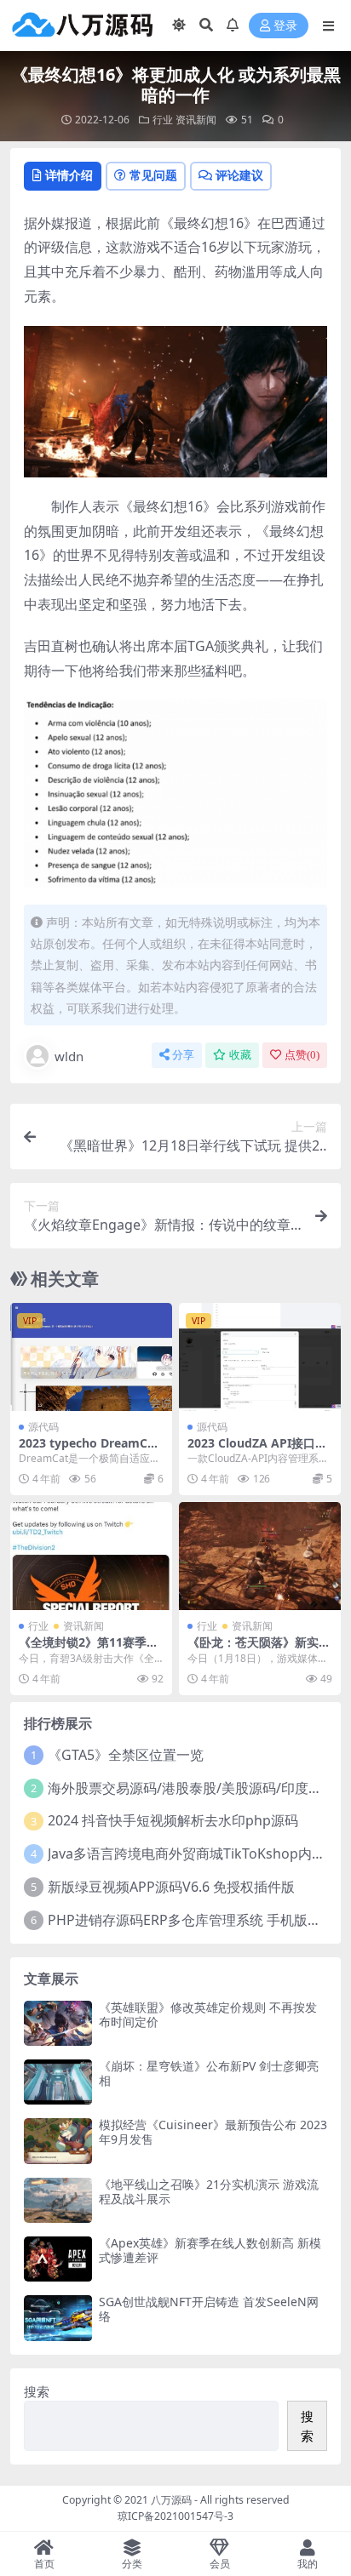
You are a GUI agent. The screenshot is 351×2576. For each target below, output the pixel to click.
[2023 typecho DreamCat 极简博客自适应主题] (91, 1357)
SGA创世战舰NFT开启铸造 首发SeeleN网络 (209, 2309)
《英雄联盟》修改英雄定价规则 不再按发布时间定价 (208, 2014)
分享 (183, 1055)
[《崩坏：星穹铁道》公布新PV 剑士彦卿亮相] (58, 2082)
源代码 (43, 1427)
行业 (163, 120)
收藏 (240, 1055)
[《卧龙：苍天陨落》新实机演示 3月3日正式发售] (260, 1556)
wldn (69, 1056)
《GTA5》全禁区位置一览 (126, 1755)
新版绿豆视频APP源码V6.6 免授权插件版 (171, 1887)
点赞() (302, 1055)
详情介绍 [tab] (69, 175)
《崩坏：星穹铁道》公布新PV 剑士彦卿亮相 (209, 2073)
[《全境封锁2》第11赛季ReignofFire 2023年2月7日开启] (91, 1556)
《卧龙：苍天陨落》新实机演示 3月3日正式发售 (259, 1649)
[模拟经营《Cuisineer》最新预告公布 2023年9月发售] (58, 2141)
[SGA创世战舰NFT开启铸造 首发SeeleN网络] (58, 2318)
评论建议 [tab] (239, 175)
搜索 (37, 2391)
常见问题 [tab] (153, 175)
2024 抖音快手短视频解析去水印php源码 (173, 1820)
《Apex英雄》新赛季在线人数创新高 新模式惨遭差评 (210, 2250)
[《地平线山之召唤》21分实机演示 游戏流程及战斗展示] (58, 2200)
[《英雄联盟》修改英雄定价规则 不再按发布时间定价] (58, 2023)
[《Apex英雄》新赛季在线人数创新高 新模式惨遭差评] (58, 2259)
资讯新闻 (196, 120)
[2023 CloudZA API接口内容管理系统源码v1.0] (260, 1357)
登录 (285, 26)
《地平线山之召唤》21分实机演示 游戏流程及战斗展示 (209, 2191)
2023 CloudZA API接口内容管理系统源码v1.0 (257, 1450)
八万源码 (171, 2500)
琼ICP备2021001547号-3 (175, 2516)
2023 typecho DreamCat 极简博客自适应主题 (89, 1450)
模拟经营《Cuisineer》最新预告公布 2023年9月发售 (213, 2132)
